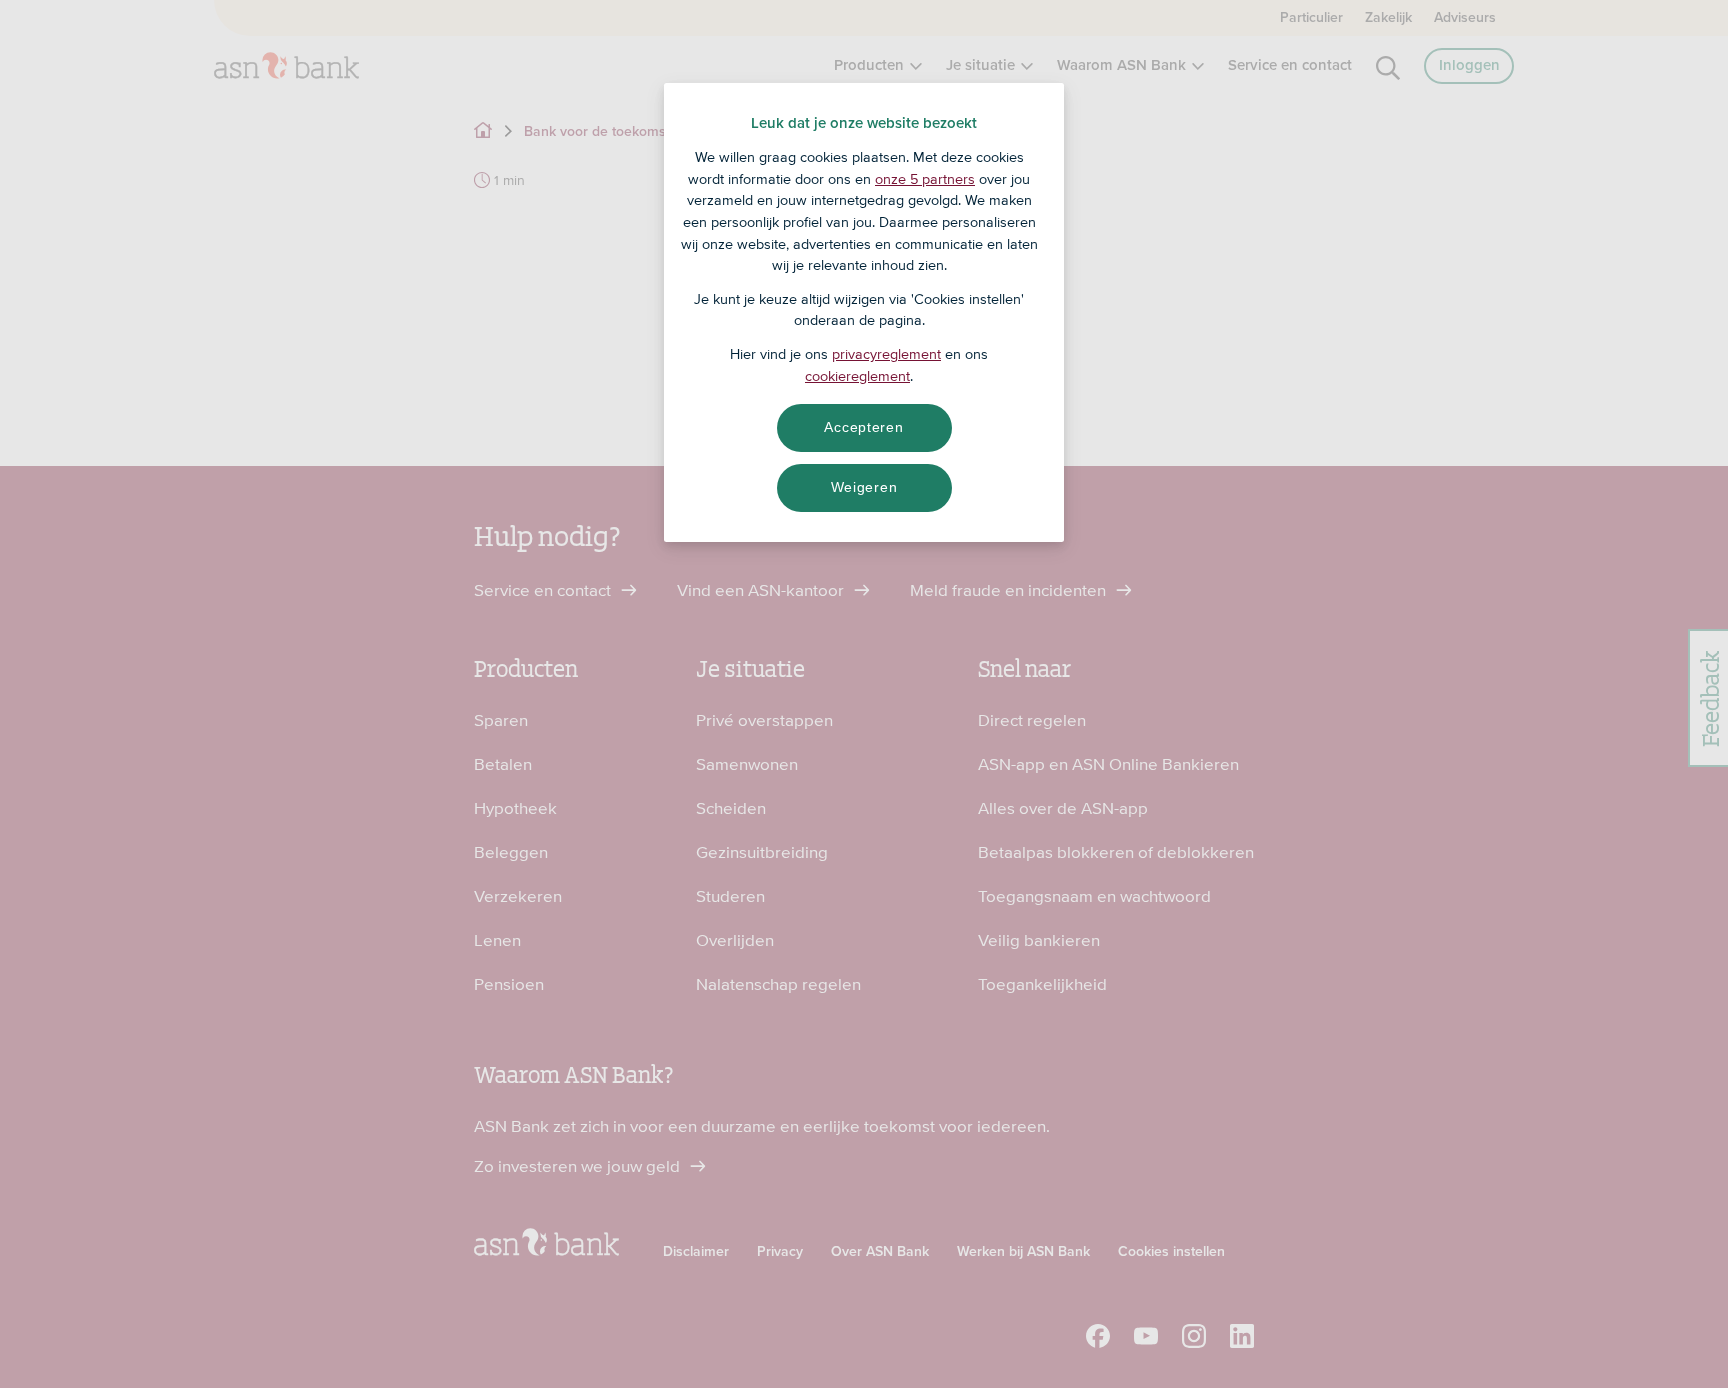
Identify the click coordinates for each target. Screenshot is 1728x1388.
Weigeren (864, 487)
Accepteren (863, 427)
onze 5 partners (925, 179)
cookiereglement (857, 376)
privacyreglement (886, 354)
